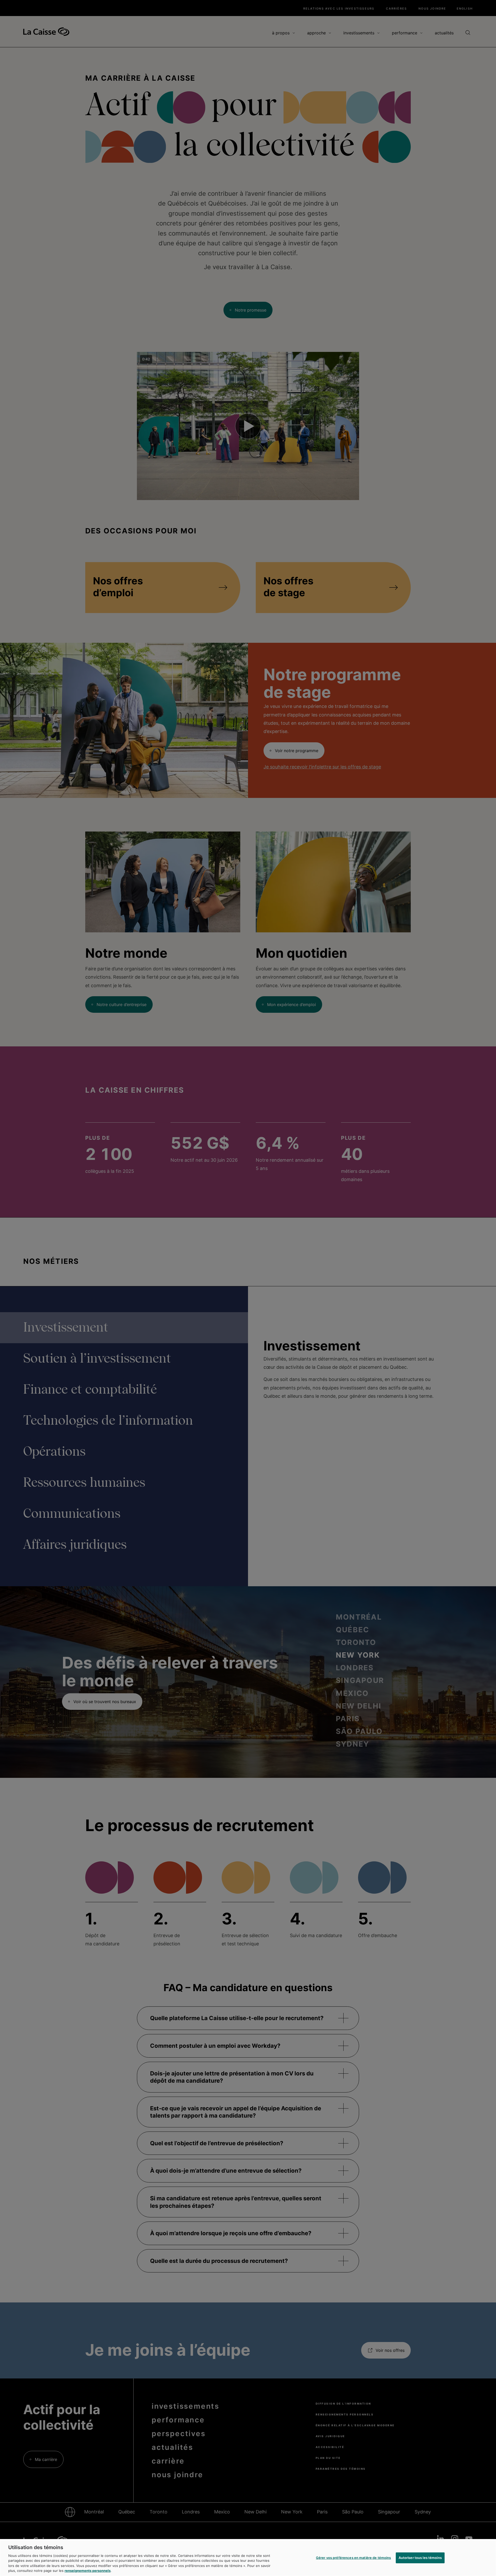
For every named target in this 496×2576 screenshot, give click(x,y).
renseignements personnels (88, 2571)
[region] (248, 2558)
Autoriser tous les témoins (420, 2558)
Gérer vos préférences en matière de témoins (354, 2558)
